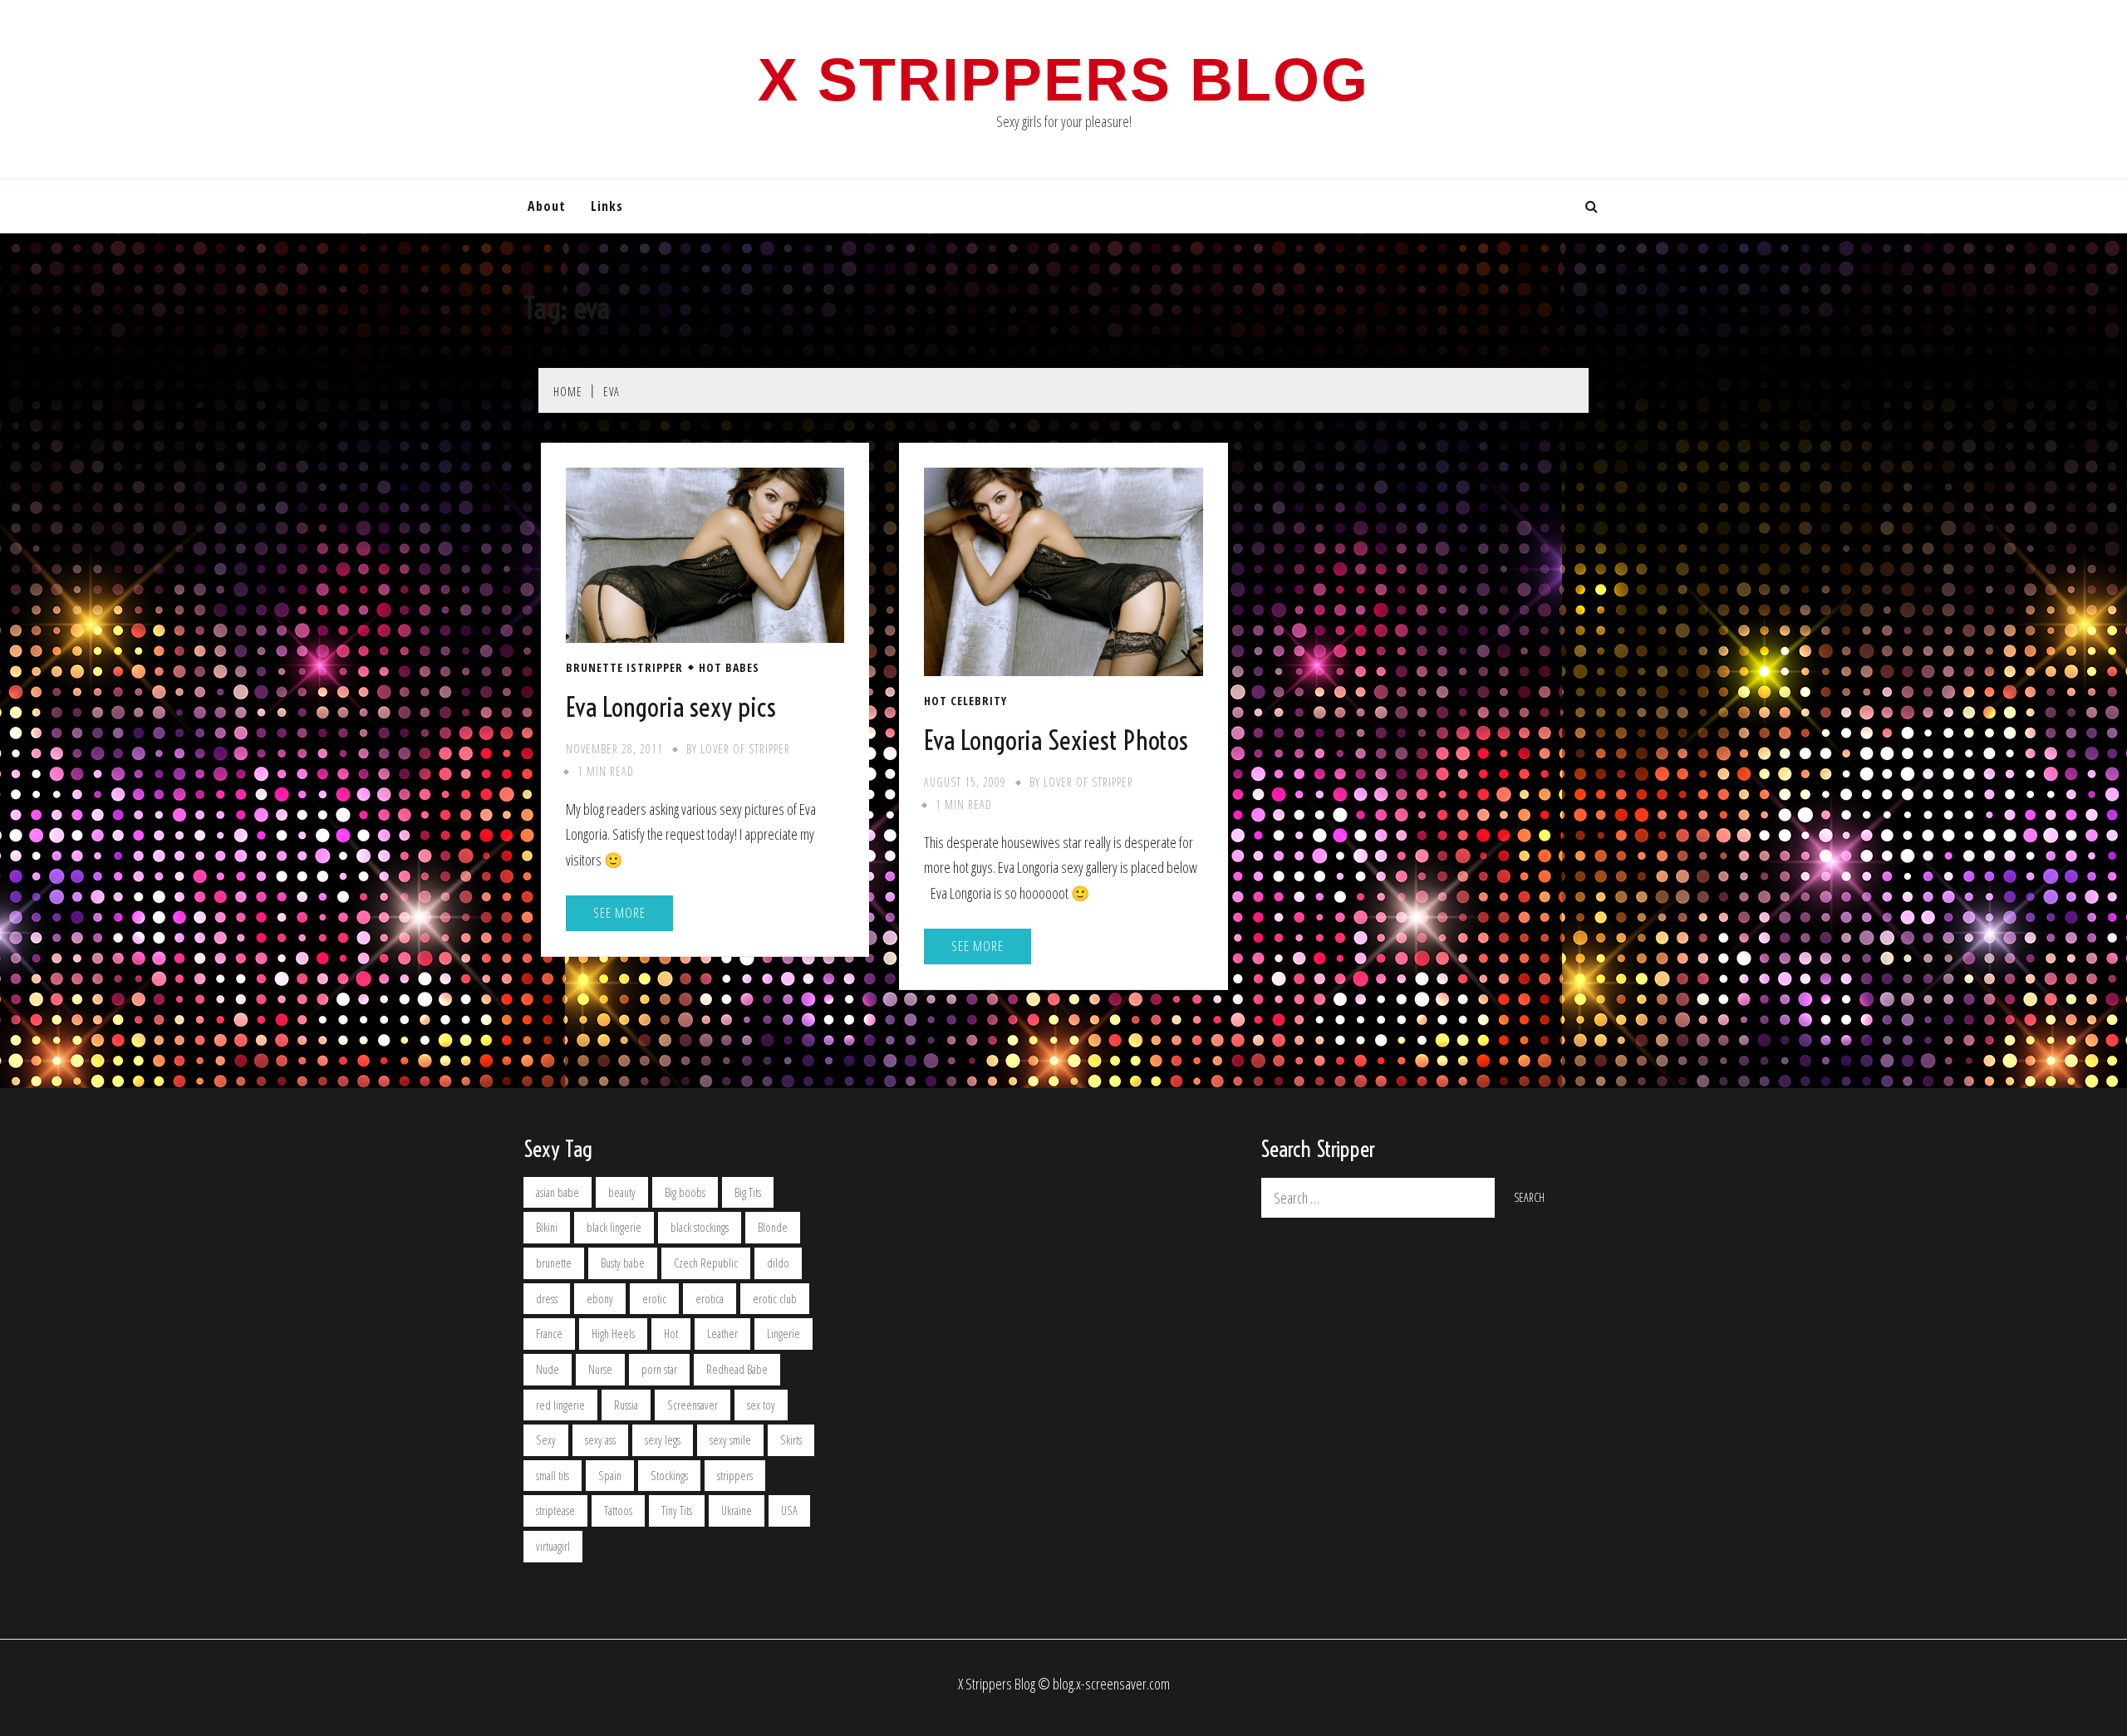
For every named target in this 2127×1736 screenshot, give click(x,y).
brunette (554, 1263)
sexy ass (600, 1440)
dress (547, 1299)
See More (619, 913)
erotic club (775, 1299)
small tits (553, 1476)
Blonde (773, 1227)
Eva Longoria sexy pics (671, 707)
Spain (610, 1476)
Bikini (547, 1227)
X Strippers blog (1063, 80)
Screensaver (693, 1405)
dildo (778, 1263)
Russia (626, 1405)
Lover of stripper (745, 749)
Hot (671, 1334)
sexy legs (663, 1440)
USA (789, 1510)
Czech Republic (706, 1263)
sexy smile (730, 1440)
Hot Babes (729, 668)
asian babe (558, 1192)
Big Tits (748, 1192)
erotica (710, 1299)
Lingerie (784, 1334)
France (549, 1334)
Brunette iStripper (624, 668)
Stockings (669, 1476)
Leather (722, 1334)
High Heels (613, 1334)
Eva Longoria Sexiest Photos (1056, 740)
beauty (622, 1192)
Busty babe (623, 1263)
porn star (659, 1369)
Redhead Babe (737, 1369)
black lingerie (614, 1227)
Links (607, 206)
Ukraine (737, 1510)
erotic (654, 1299)
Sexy (546, 1440)
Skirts (791, 1440)
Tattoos (618, 1510)
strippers (735, 1476)
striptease (555, 1510)
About (547, 206)
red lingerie (560, 1405)
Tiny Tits (677, 1510)
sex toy (761, 1405)
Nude (548, 1369)
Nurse (600, 1369)
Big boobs (685, 1192)
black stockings (700, 1227)
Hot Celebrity (965, 701)
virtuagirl (553, 1546)
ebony (600, 1299)
